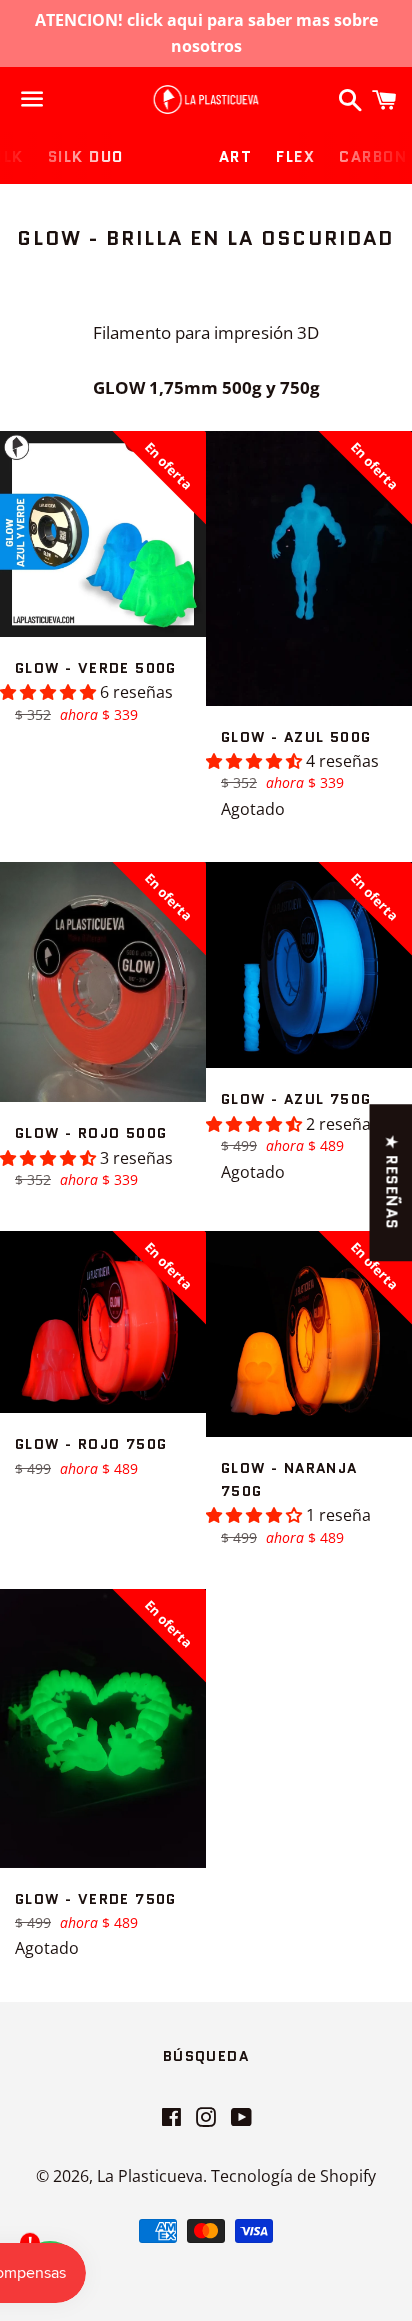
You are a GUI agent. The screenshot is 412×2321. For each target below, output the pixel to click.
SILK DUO (86, 157)
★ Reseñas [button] (391, 1182)
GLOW (171, 157)
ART (236, 157)
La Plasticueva (150, 2176)
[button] (50, 692)
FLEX (295, 157)
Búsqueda (206, 2056)
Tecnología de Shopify (293, 2176)
